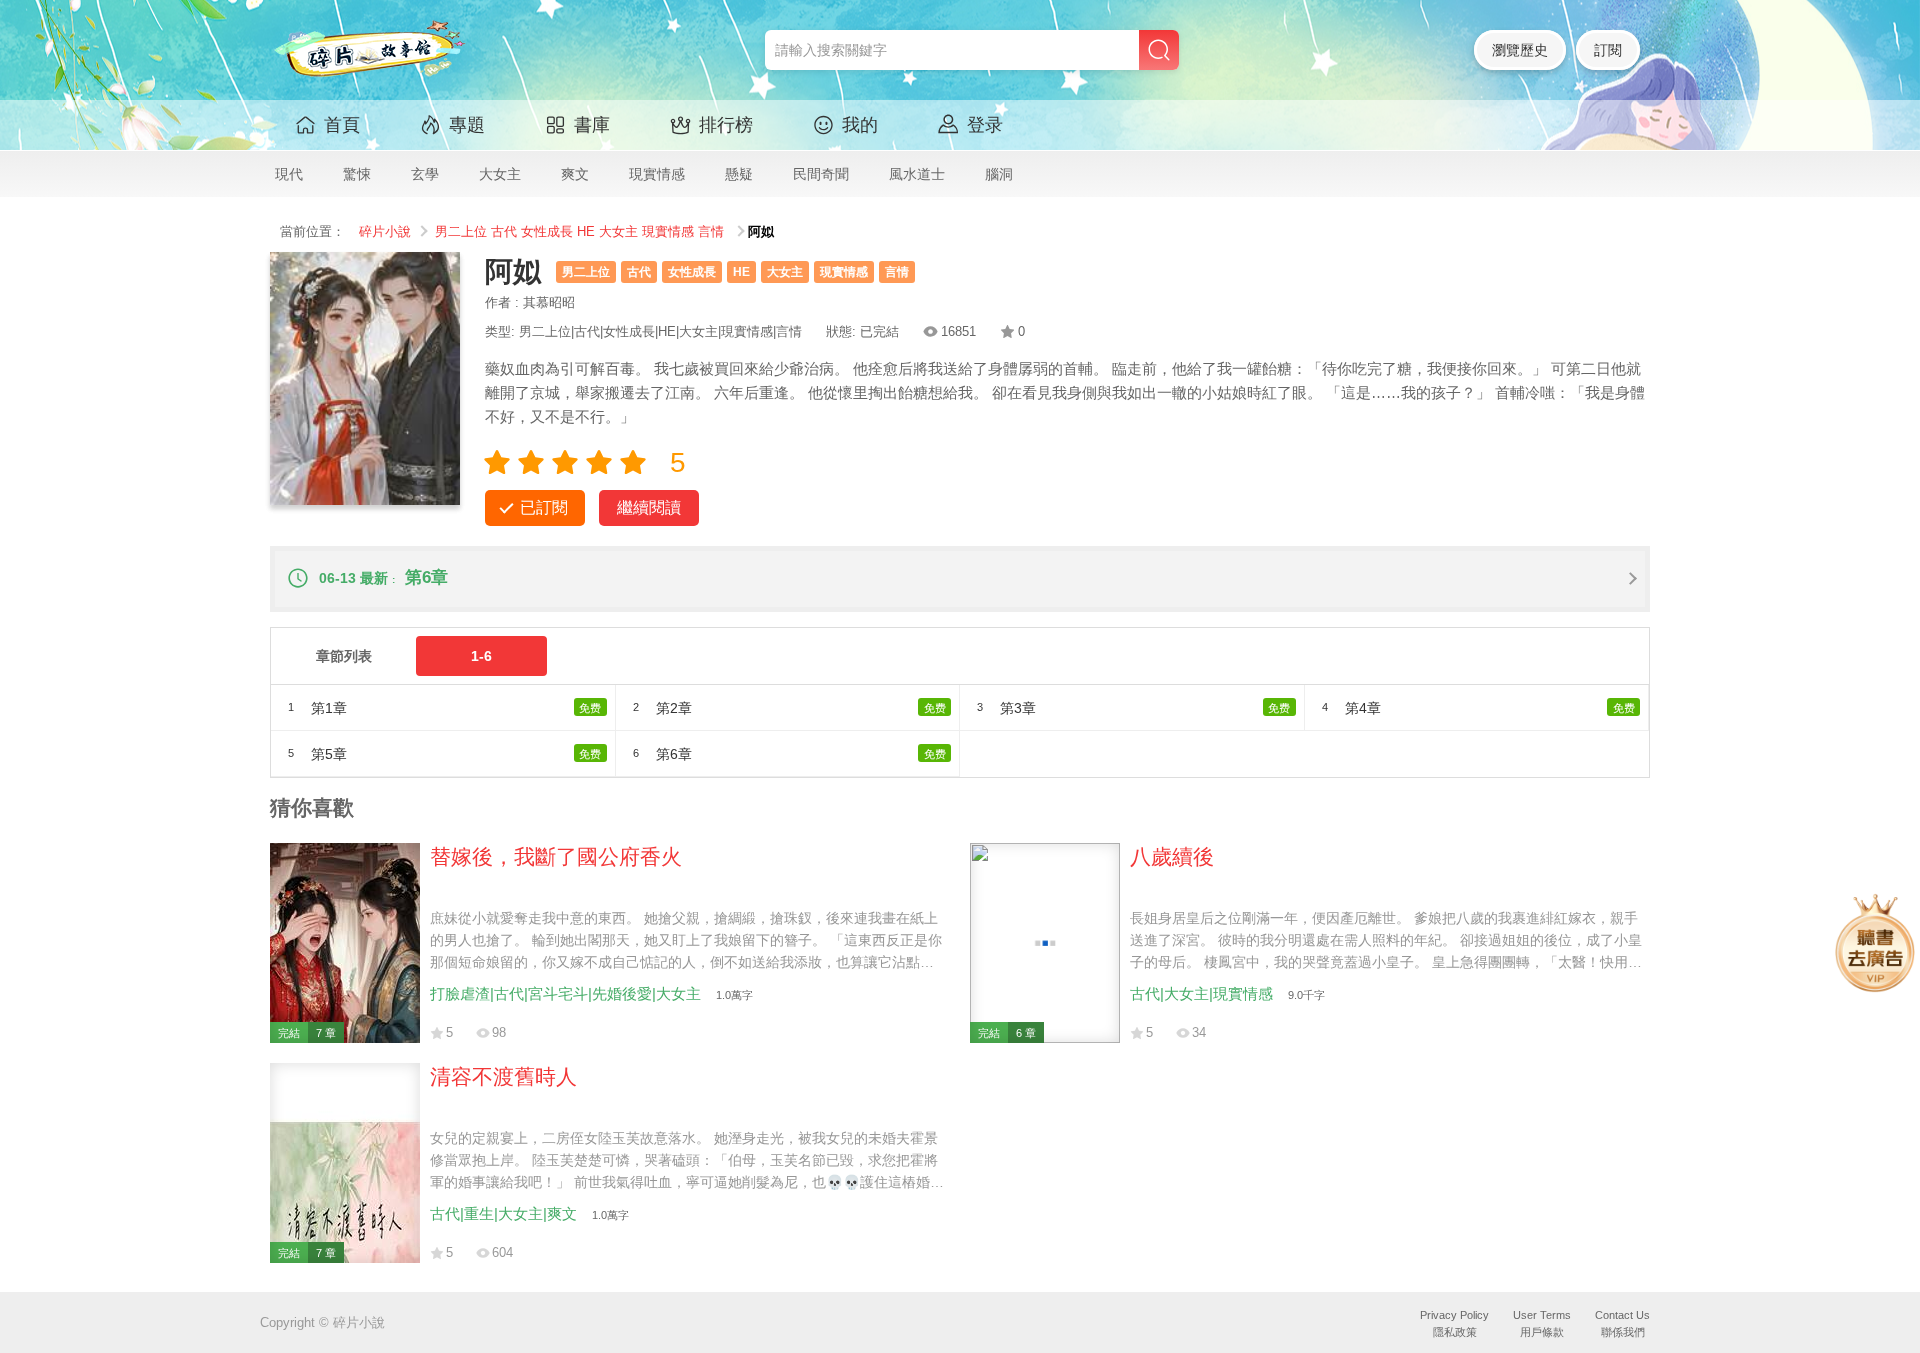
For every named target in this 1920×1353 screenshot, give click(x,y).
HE (586, 232)
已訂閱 (544, 507)
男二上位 (461, 232)
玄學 (425, 174)
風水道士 (917, 174)
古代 (504, 232)
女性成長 (547, 232)
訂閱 (1608, 50)
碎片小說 (385, 232)
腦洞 (999, 174)
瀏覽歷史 (1520, 50)
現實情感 (657, 174)
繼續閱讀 (649, 507)
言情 (711, 232)
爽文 (575, 174)
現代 (289, 174)
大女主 (500, 174)
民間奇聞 (821, 174)
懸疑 (739, 174)
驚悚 (357, 174)
